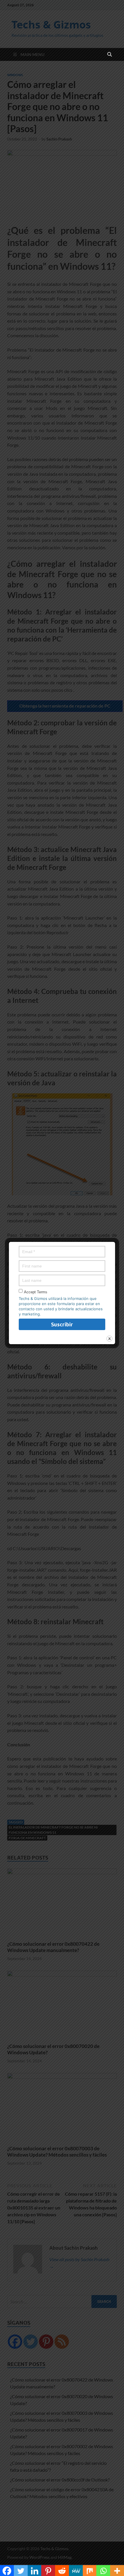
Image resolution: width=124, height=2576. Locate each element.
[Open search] (110, 55)
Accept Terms (36, 1292)
